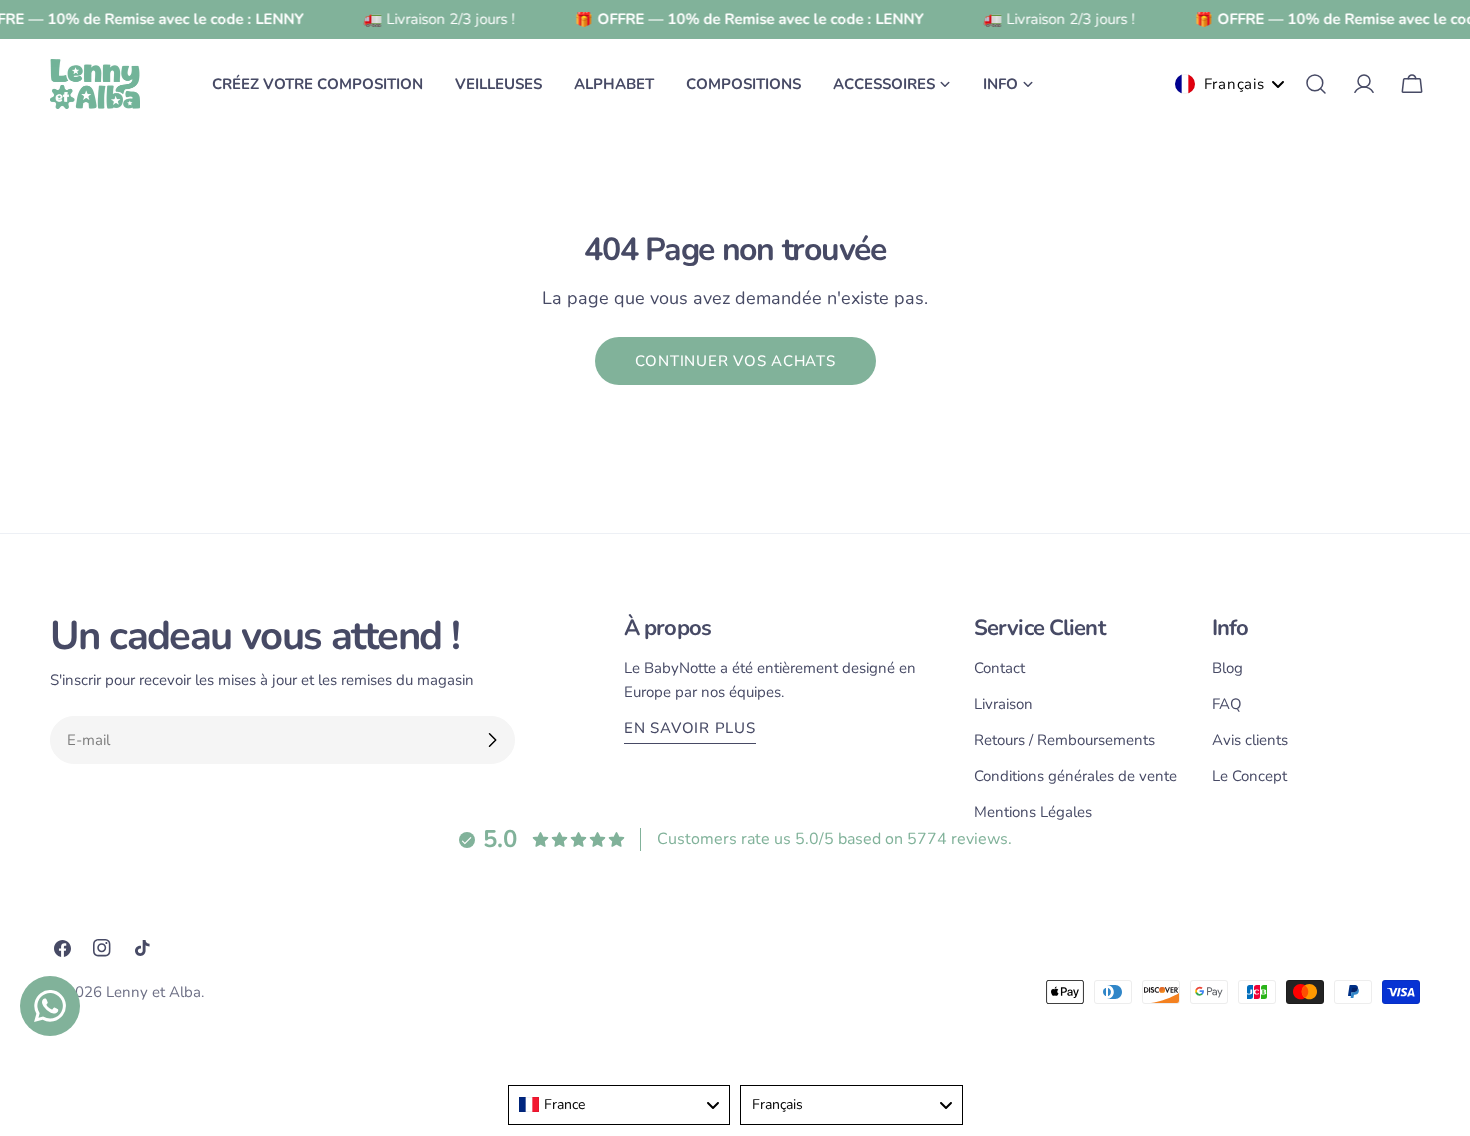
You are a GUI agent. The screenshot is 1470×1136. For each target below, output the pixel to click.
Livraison (1003, 704)
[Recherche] (1316, 84)
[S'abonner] (492, 740)
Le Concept (1249, 776)
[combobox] (619, 1105)
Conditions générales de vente (1075, 776)
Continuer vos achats (735, 361)
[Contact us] (50, 1006)
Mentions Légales (1033, 812)
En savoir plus (690, 728)
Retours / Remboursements (1064, 740)
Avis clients (1250, 740)
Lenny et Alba (153, 992)
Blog (1227, 668)
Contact (999, 668)
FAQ (1227, 704)
